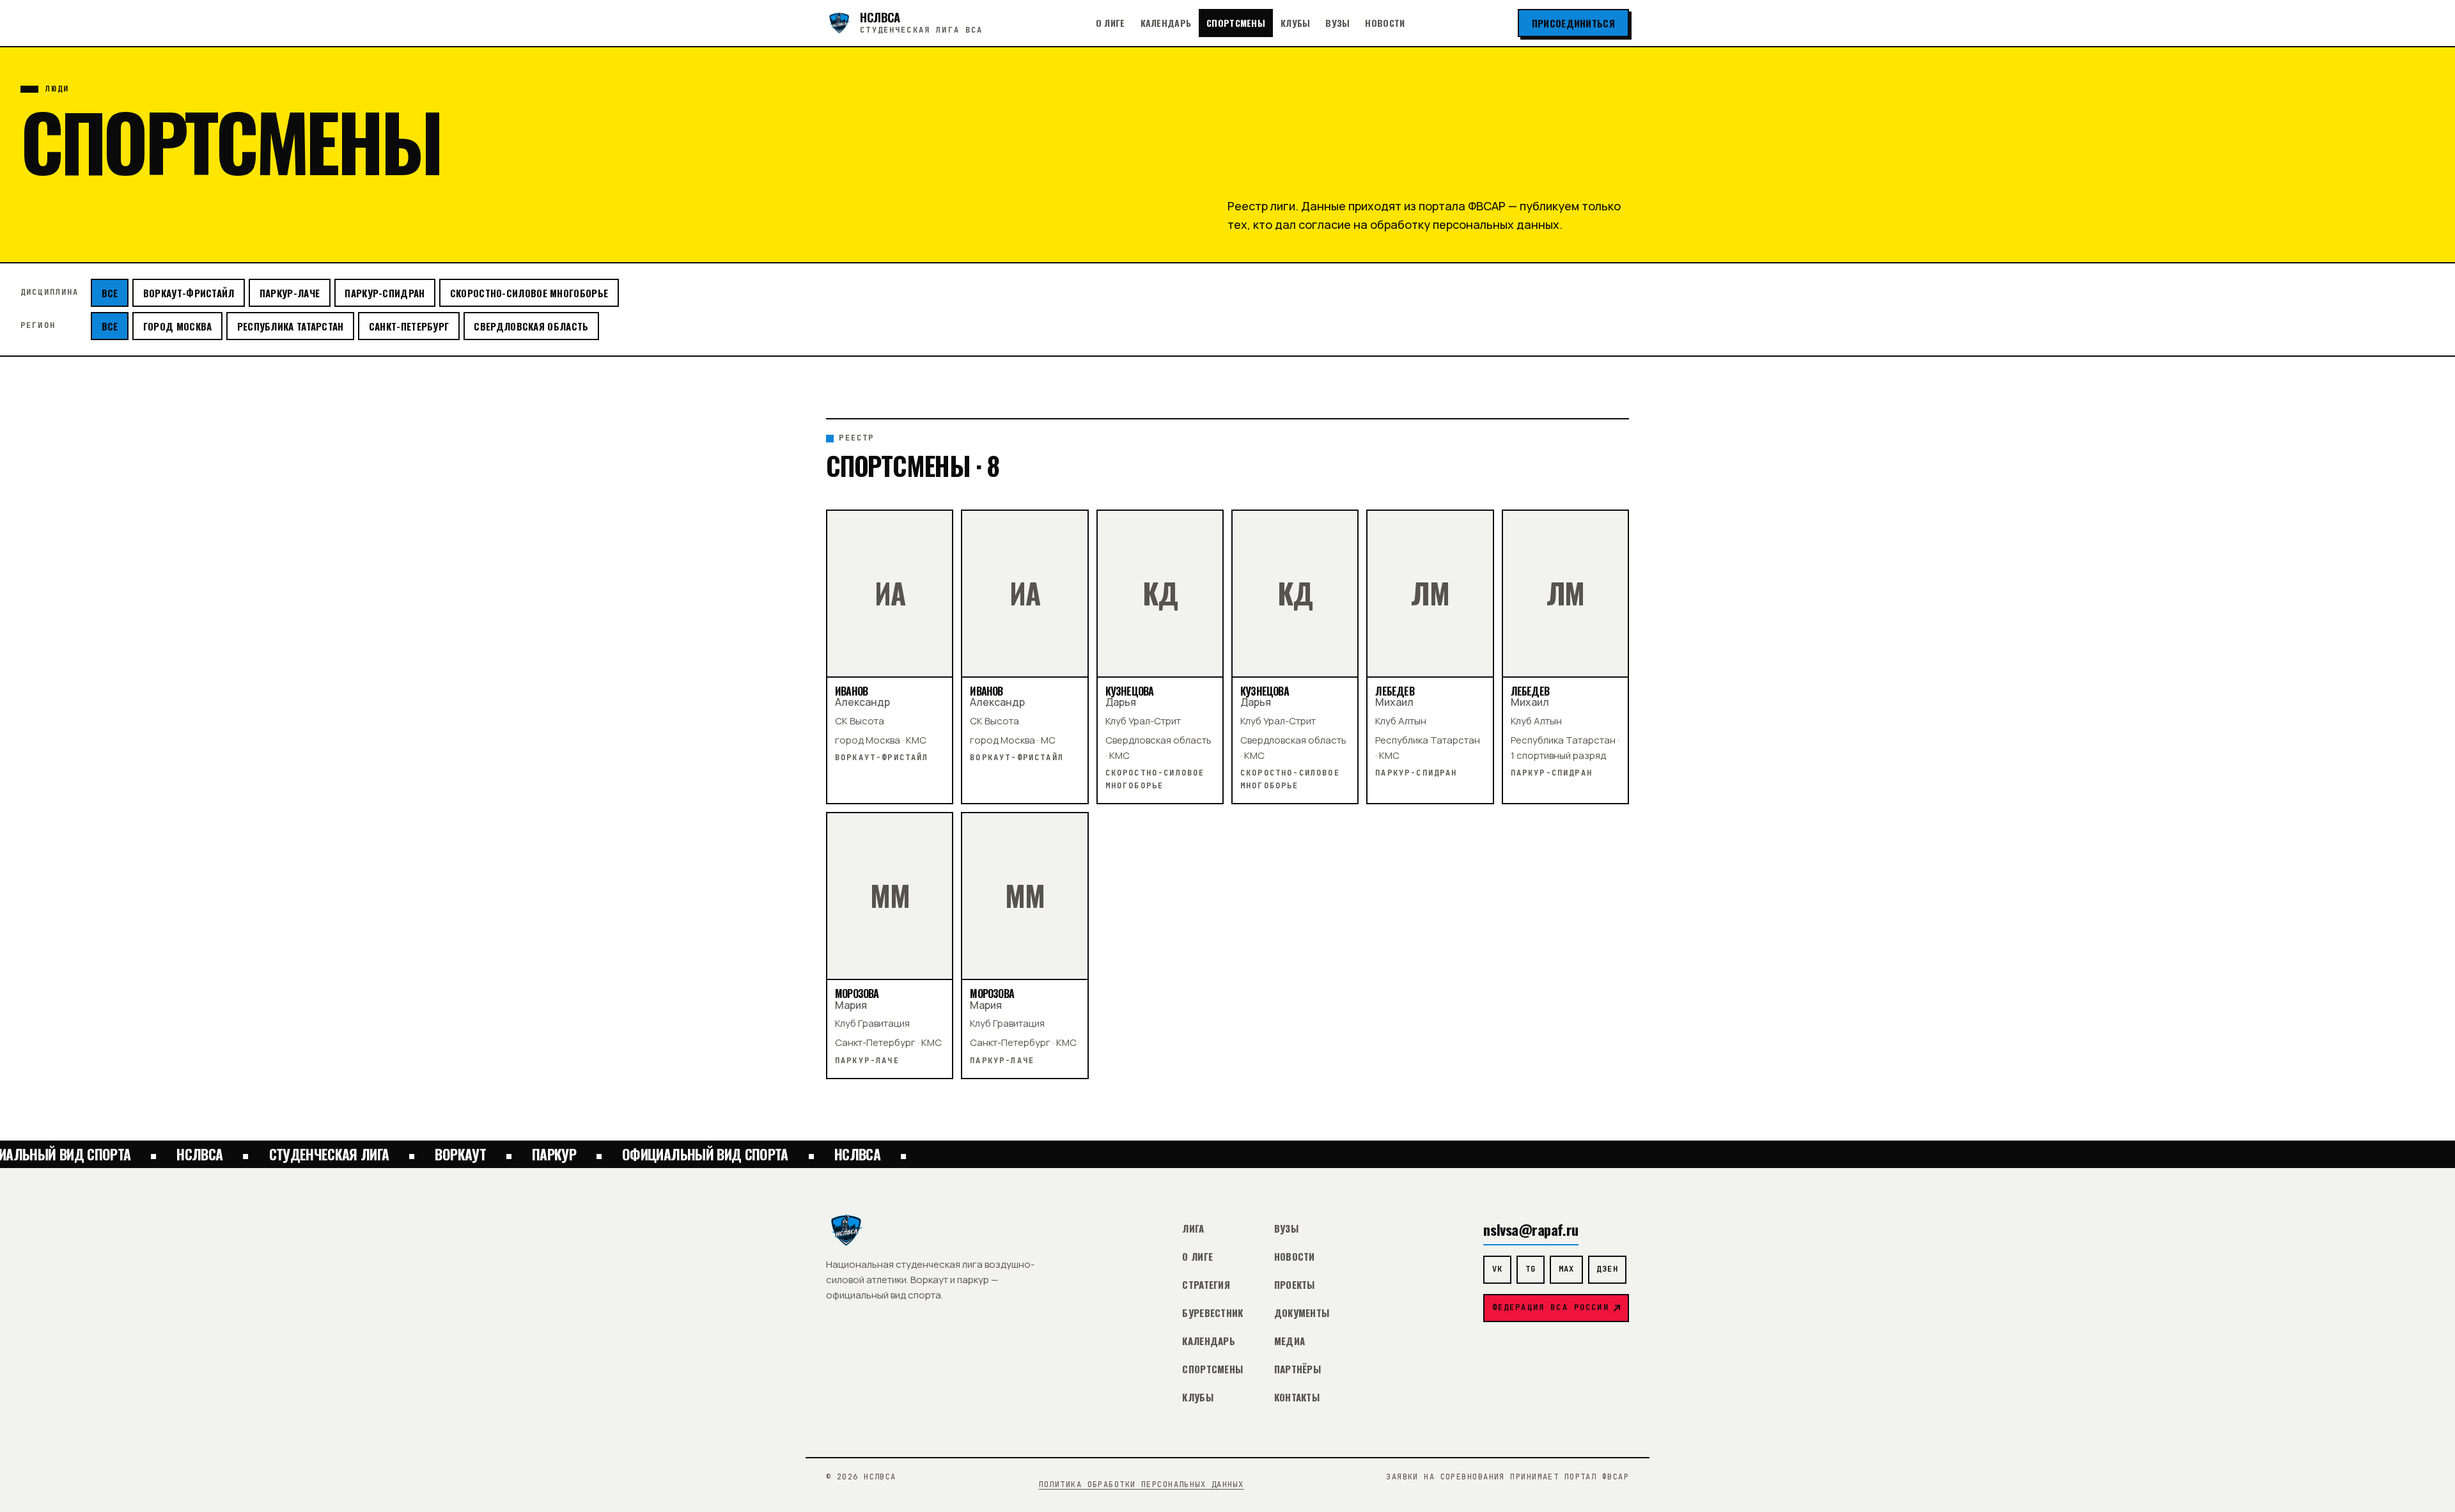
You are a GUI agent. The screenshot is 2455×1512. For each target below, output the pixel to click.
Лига (1193, 1228)
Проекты (1295, 1284)
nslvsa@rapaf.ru (1531, 1229)
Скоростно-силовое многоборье (529, 293)
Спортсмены (1236, 23)
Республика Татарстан (291, 326)
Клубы (1295, 23)
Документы (1302, 1313)
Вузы (1337, 23)
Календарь (1166, 23)
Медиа (1290, 1341)
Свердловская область (531, 326)
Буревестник (1212, 1313)
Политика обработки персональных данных (1142, 1485)
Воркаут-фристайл (189, 293)
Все (110, 293)
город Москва (178, 326)
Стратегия (1206, 1284)
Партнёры (1298, 1369)
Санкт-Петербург (409, 326)
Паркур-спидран (385, 293)
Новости (1385, 23)
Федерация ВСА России (1551, 1307)
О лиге (1111, 23)
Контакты (1297, 1397)
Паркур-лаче (290, 293)
